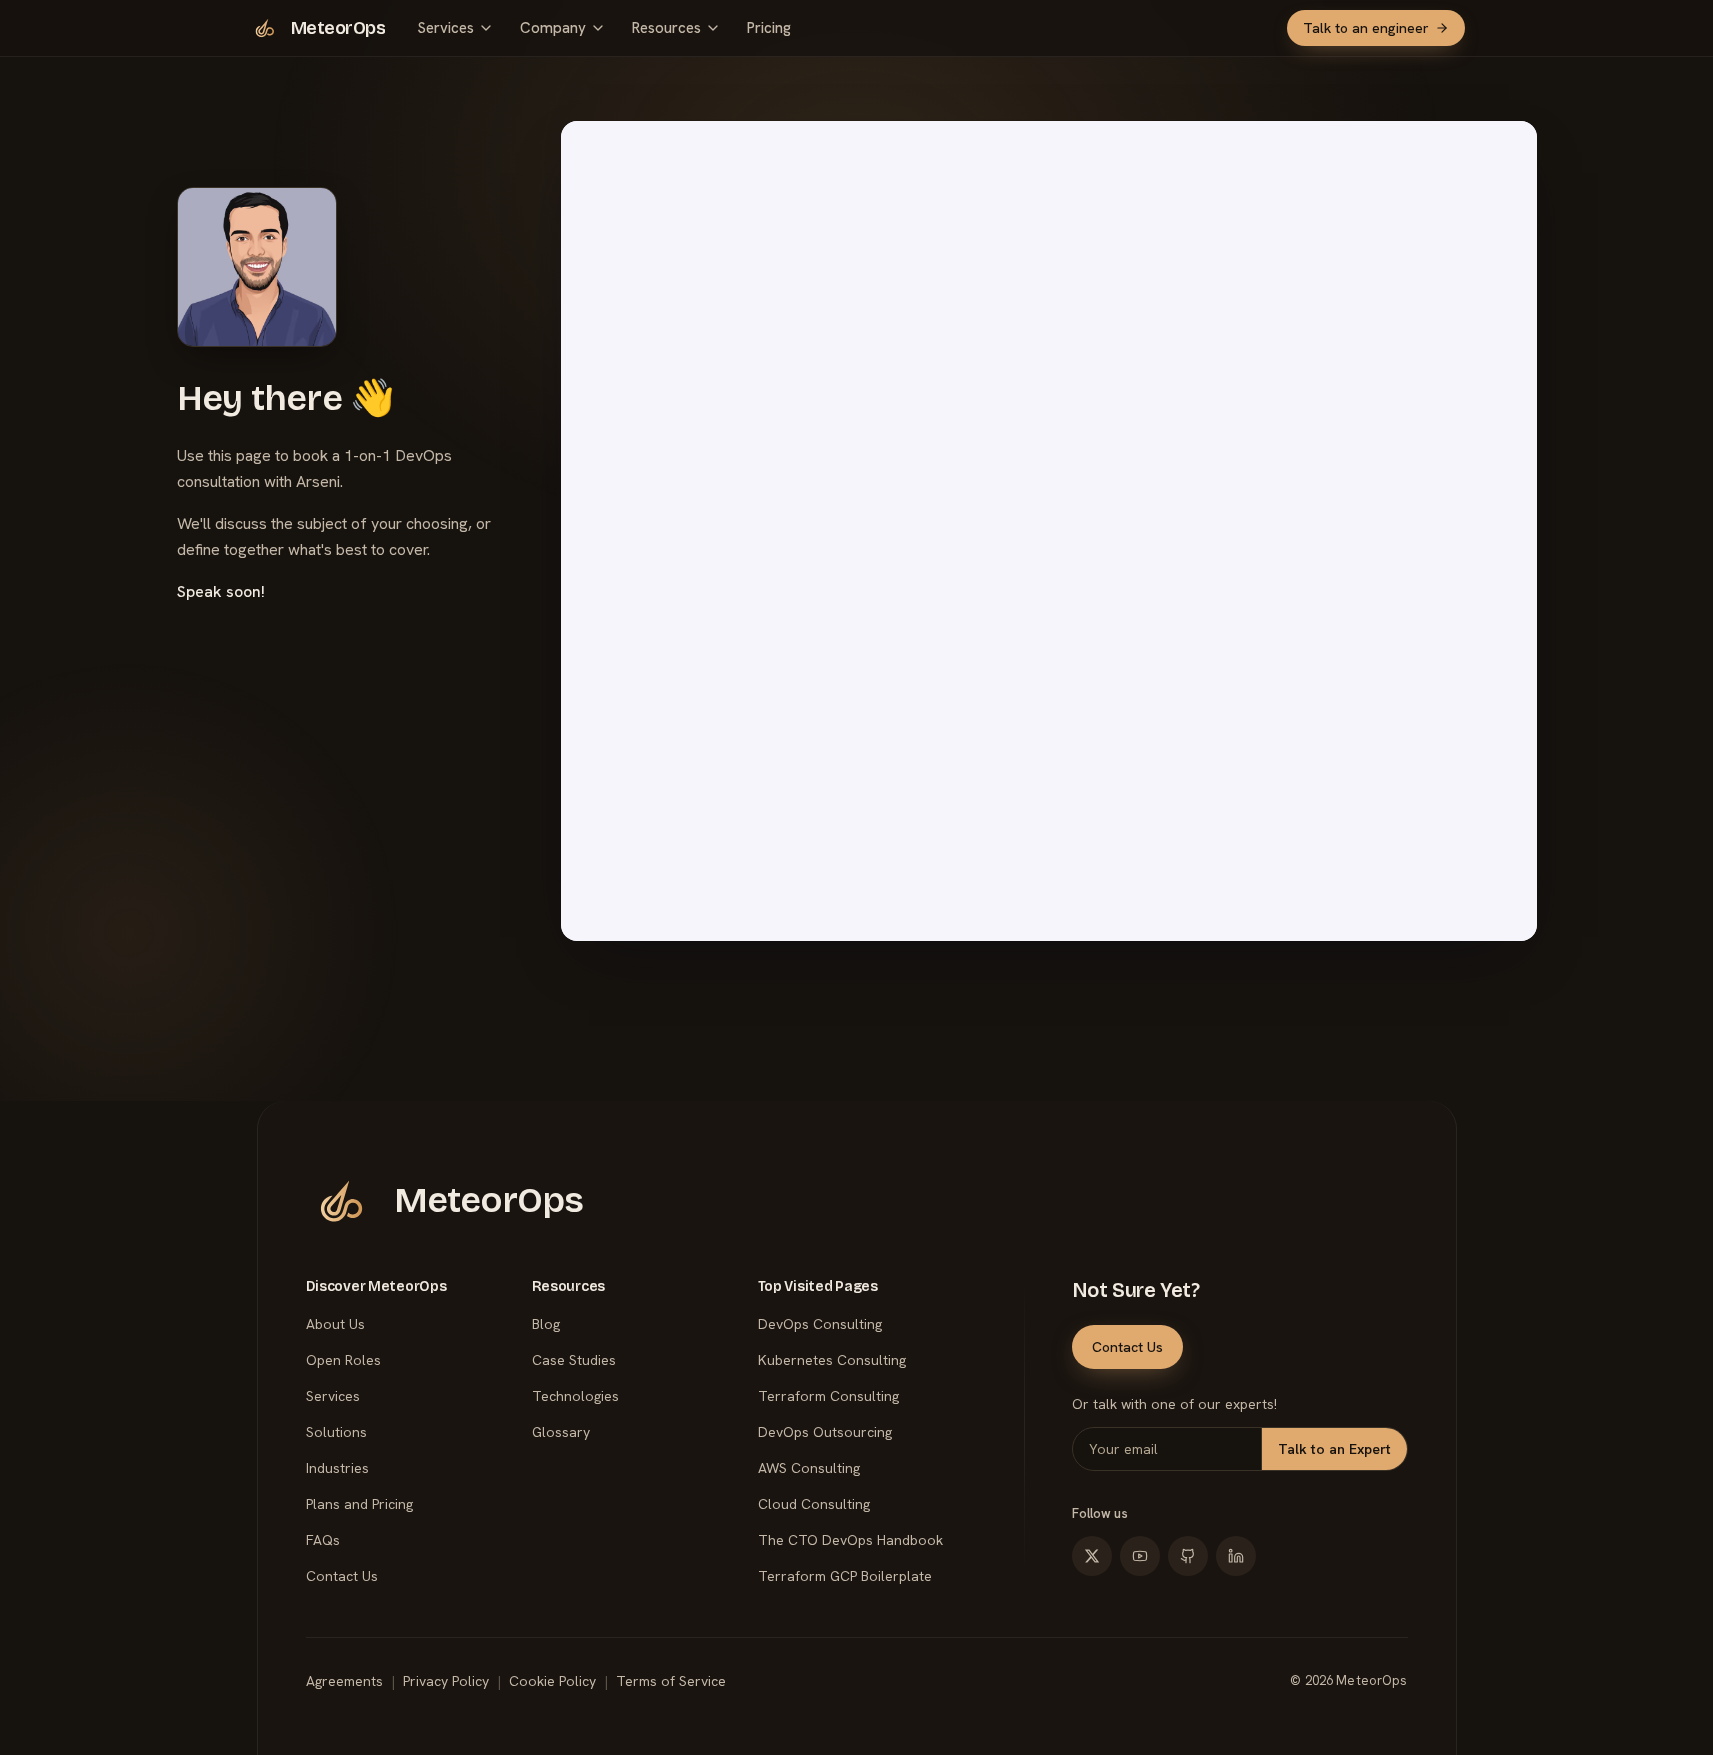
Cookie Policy (552, 1681)
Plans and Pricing (359, 1504)
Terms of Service (671, 1681)
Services (445, 28)
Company (553, 28)
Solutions (336, 1432)
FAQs (323, 1540)
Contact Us (342, 1576)
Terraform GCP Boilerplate (845, 1576)
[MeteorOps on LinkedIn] (1236, 1556)
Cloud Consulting (814, 1504)
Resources (666, 28)
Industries (337, 1468)
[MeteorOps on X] (1092, 1556)
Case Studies (574, 1360)
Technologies (575, 1396)
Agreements (344, 1681)
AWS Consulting (809, 1468)
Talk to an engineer (1366, 28)
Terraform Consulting (828, 1396)
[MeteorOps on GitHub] (1188, 1556)
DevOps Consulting (820, 1324)
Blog (546, 1324)
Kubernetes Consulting (832, 1360)
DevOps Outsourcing (825, 1432)
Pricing (769, 28)
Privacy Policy (446, 1681)
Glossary (561, 1432)
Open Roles (343, 1360)
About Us (335, 1324)
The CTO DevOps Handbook (850, 1540)
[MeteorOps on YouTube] (1140, 1556)
